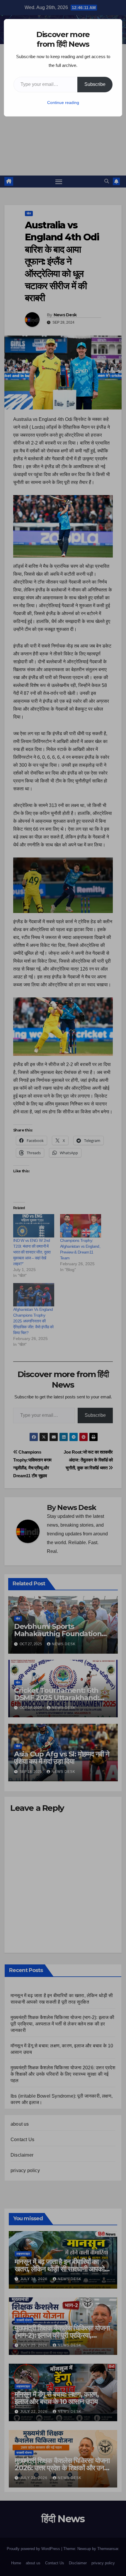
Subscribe (95, 84)
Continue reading (63, 103)
